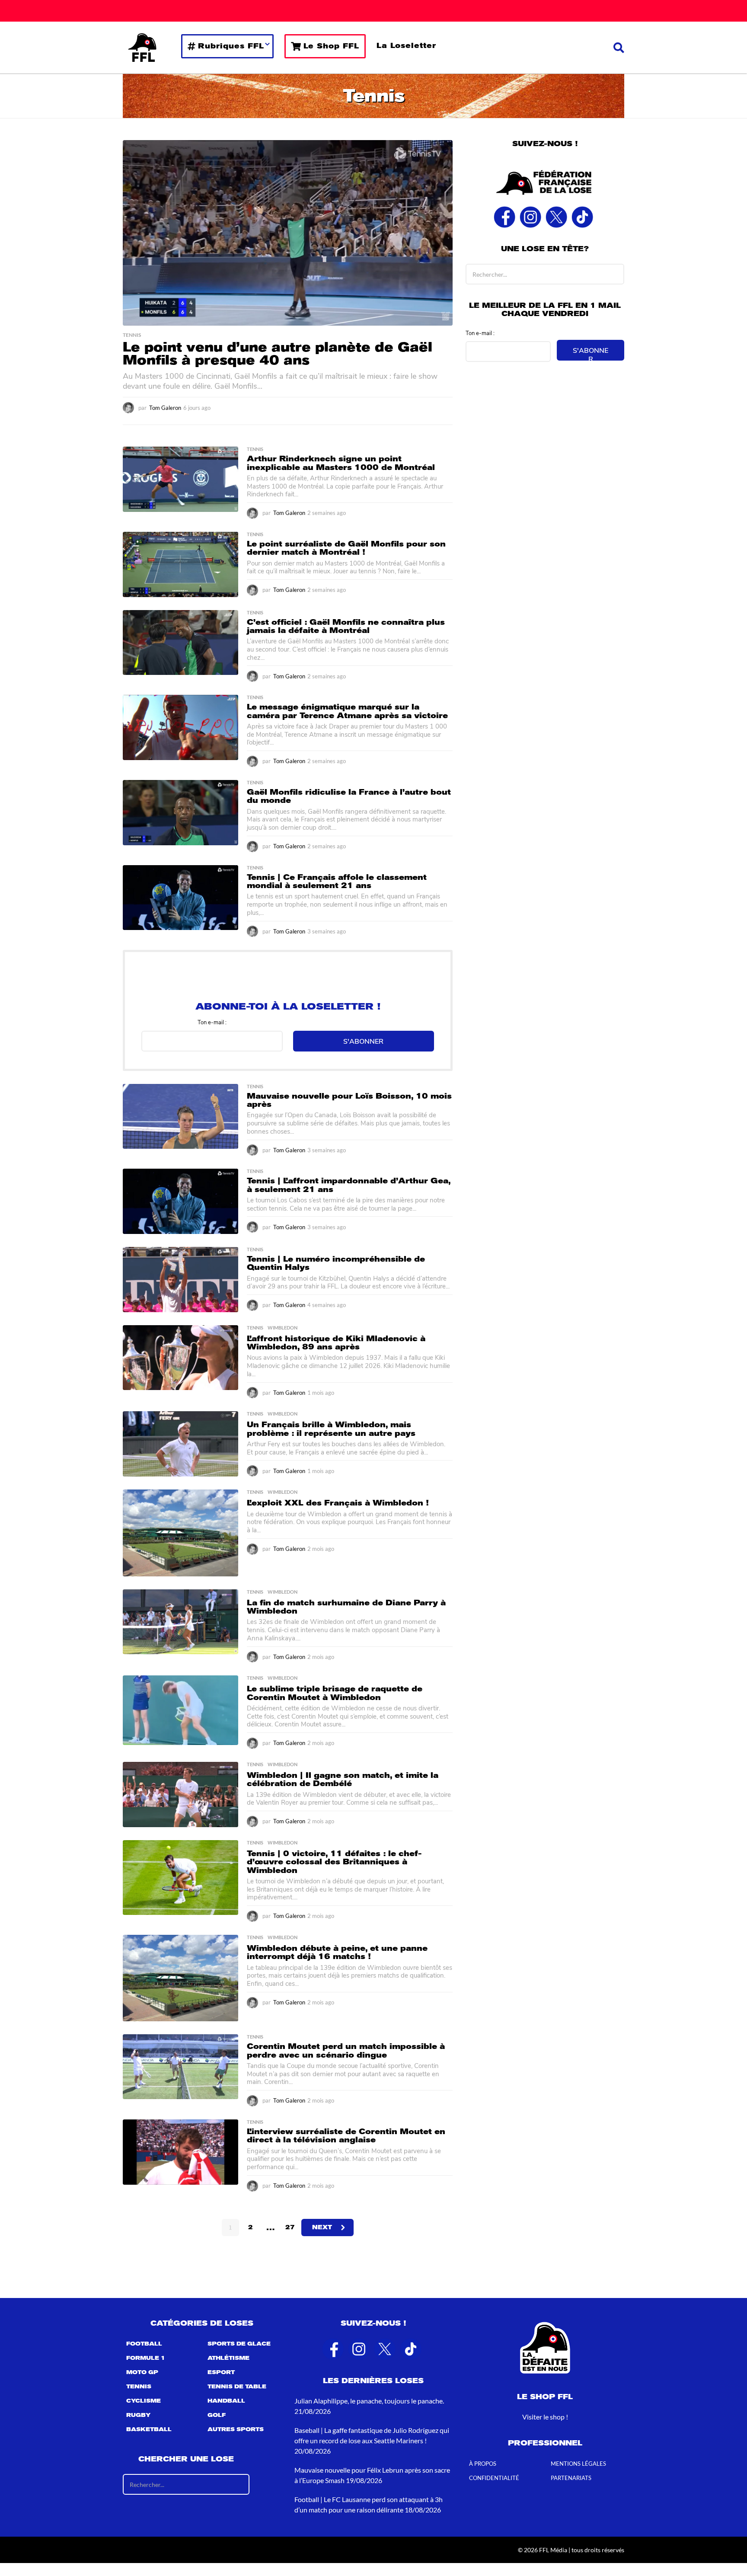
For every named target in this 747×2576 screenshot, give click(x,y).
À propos (483, 2464)
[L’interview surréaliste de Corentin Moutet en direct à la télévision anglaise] (180, 2152)
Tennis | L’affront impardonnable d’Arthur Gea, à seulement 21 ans (349, 1185)
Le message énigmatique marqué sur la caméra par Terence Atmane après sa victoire (347, 711)
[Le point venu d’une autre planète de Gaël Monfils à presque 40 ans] (288, 233)
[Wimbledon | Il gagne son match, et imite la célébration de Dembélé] (180, 1795)
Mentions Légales (578, 2464)
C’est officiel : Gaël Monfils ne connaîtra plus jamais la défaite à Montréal (346, 626)
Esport (221, 2372)
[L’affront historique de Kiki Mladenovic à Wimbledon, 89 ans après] (180, 1358)
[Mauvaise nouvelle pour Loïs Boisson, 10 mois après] (180, 1116)
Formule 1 (146, 2358)
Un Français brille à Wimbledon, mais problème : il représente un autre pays (331, 1429)
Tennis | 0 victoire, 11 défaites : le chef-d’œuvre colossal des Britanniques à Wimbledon (334, 1862)
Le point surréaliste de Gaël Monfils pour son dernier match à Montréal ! (346, 548)
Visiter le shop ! (545, 2417)
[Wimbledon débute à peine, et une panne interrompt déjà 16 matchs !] (180, 1978)
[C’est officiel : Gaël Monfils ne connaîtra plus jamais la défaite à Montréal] (180, 643)
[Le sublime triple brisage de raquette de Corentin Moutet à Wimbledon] (180, 1710)
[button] (619, 48)
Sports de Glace (239, 2344)
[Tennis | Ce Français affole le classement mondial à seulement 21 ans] (180, 898)
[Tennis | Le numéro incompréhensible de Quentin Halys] (180, 1280)
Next (322, 2227)
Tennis (132, 335)
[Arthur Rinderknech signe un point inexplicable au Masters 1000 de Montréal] (180, 479)
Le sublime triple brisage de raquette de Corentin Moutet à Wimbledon (335, 1693)
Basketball (149, 2429)
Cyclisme (144, 2401)
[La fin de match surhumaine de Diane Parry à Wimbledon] (180, 1622)
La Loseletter (406, 46)
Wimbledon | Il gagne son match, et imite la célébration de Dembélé (343, 1779)
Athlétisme (228, 2358)
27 (290, 2227)
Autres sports (236, 2429)
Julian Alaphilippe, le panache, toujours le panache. (369, 2401)
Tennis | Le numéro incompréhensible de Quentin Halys (336, 1263)
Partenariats (571, 2478)
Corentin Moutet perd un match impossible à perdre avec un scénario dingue (346, 2050)
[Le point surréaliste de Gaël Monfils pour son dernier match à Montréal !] (180, 564)
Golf (217, 2415)
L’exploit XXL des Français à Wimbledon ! (338, 1503)
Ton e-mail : (212, 1022)
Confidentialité (494, 2478)
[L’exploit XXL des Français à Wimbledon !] (180, 1533)
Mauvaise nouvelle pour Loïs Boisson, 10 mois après (349, 1100)
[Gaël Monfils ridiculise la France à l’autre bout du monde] (180, 813)
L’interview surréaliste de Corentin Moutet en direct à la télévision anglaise (346, 2136)
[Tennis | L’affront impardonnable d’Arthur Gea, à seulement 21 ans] (180, 1201)
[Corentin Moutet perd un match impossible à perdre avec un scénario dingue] (180, 2066)
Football (144, 2344)
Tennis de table (237, 2387)
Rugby (138, 2415)
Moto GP (142, 2372)
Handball (226, 2401)
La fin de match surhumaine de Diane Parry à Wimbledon (346, 1607)
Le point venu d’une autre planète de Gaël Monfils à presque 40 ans (278, 354)
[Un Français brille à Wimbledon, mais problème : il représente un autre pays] (180, 1444)
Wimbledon (283, 1328)
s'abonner (363, 1041)
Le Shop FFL (331, 46)
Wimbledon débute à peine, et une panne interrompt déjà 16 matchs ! (337, 1952)
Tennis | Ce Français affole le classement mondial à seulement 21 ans (337, 881)
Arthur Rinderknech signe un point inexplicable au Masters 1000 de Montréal (341, 463)
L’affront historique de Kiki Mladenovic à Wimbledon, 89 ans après (336, 1343)
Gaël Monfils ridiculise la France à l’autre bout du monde (349, 796)
